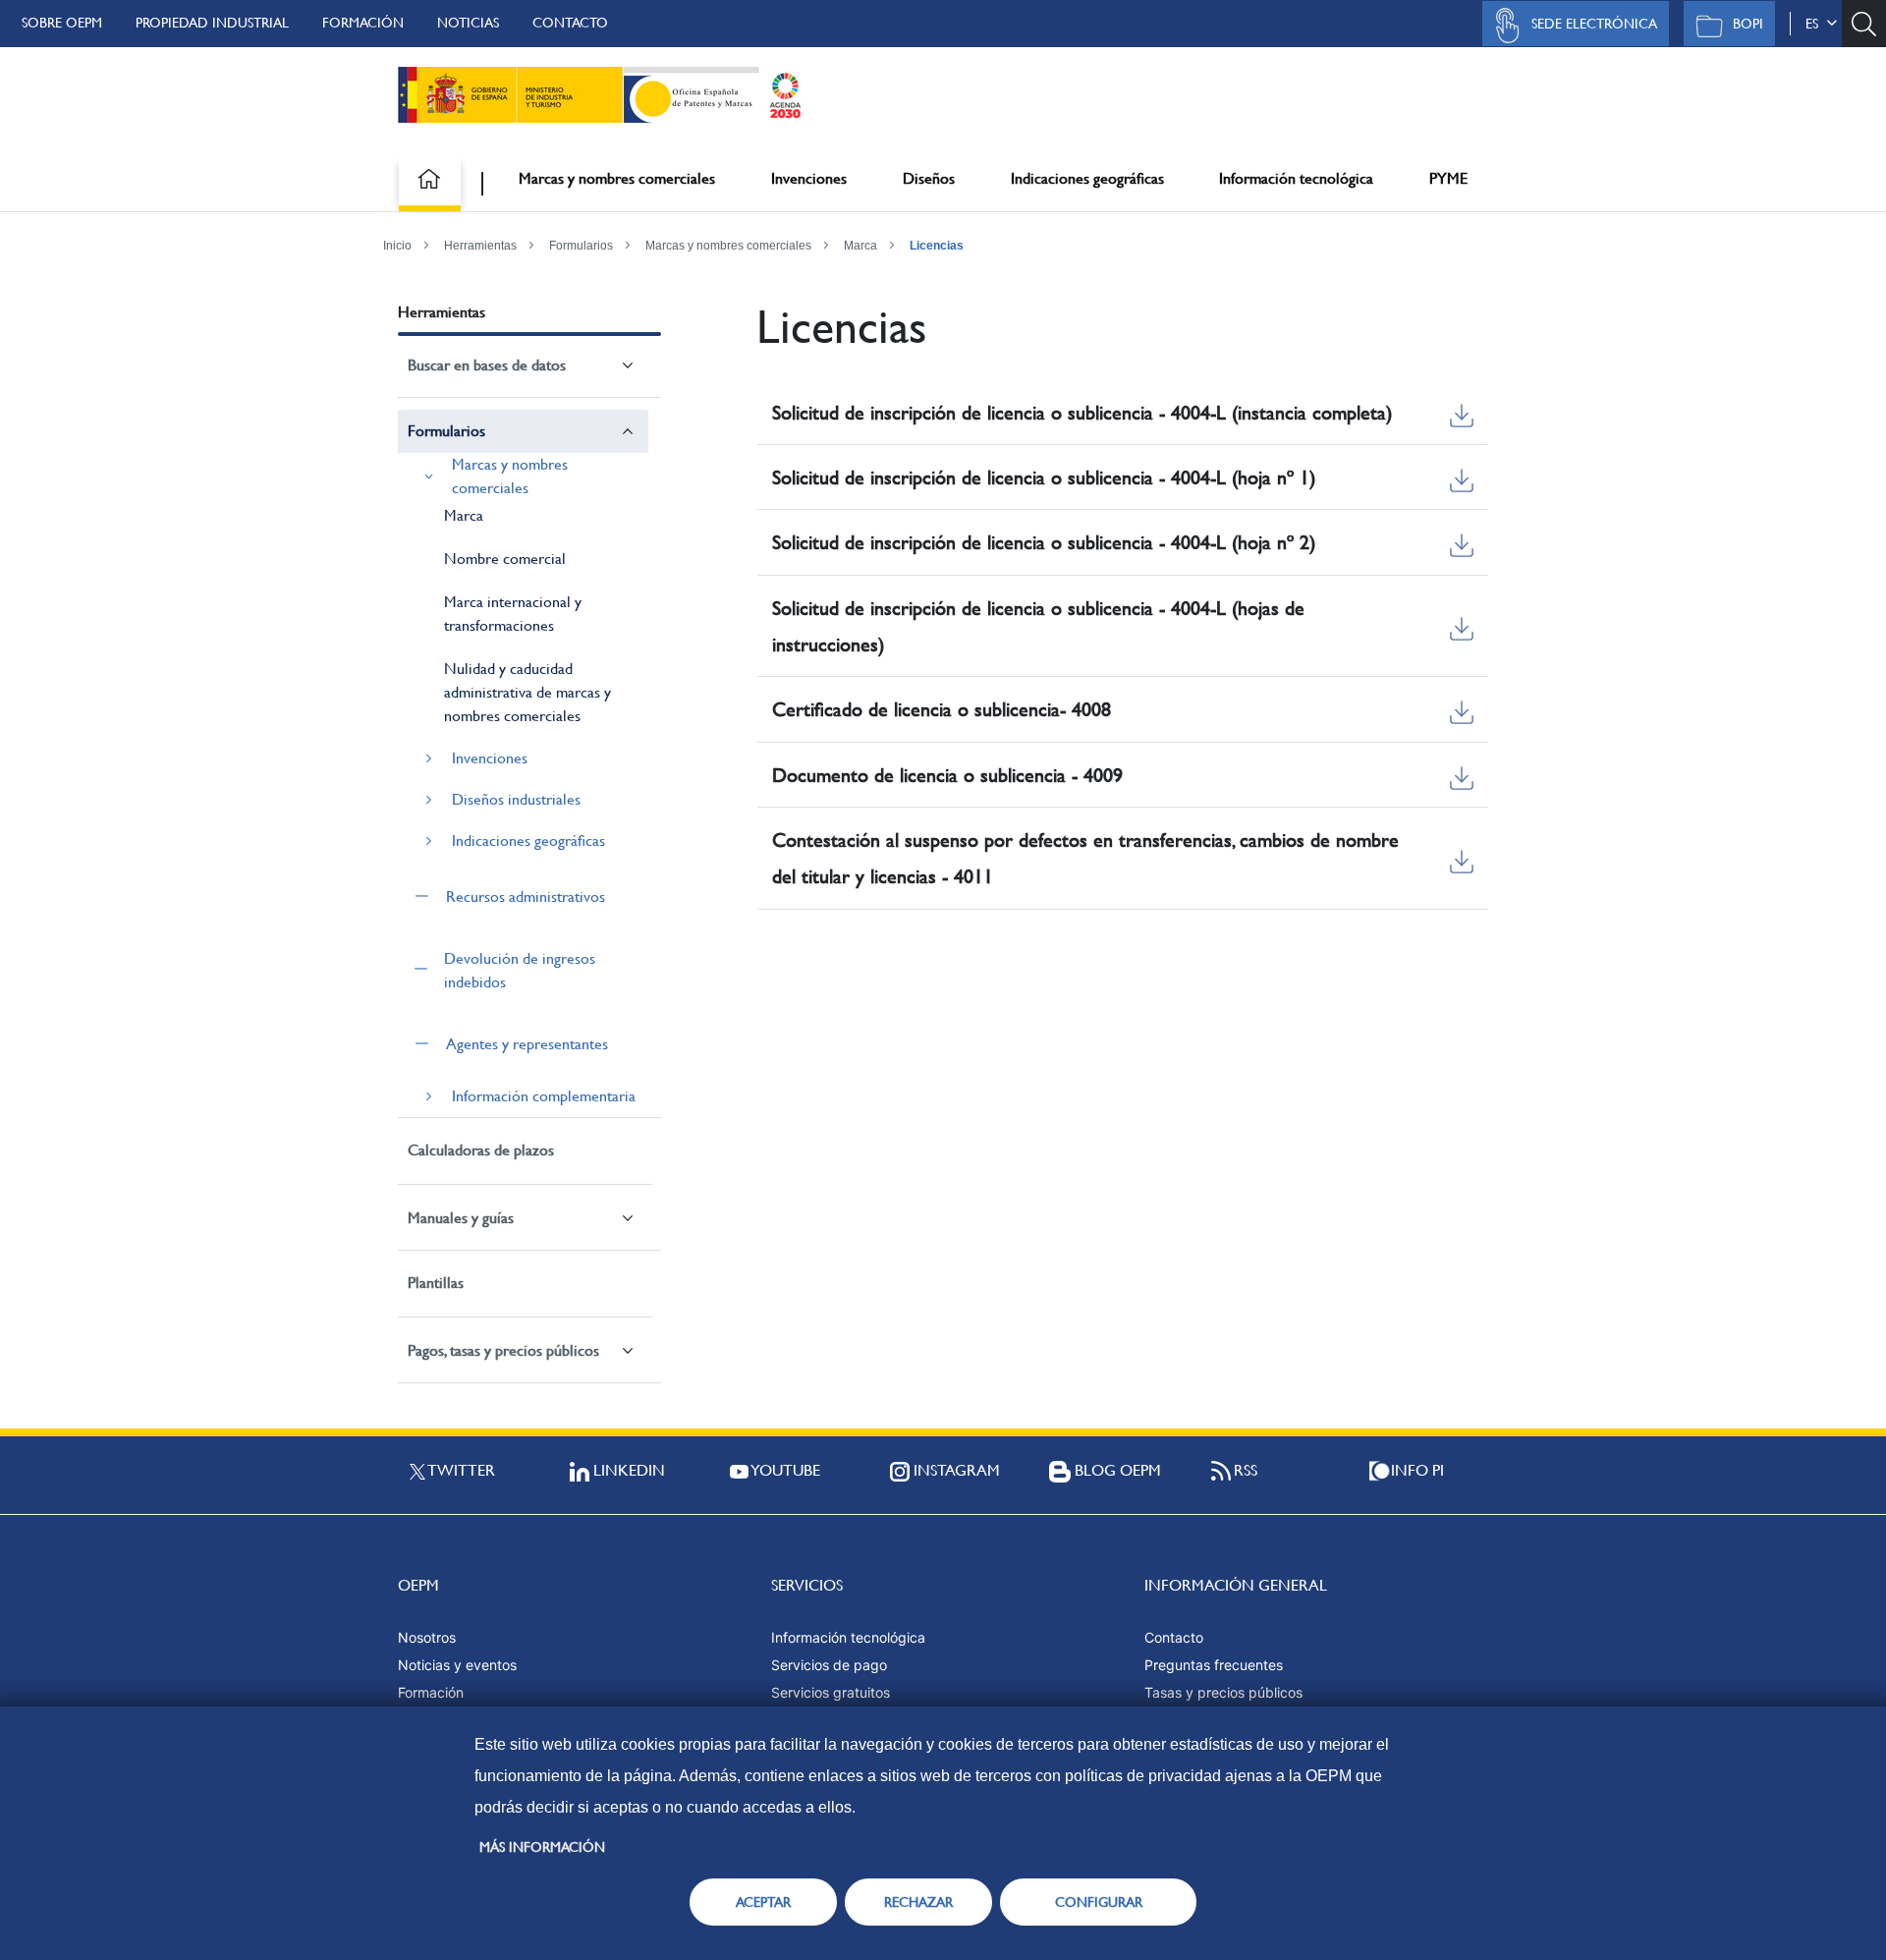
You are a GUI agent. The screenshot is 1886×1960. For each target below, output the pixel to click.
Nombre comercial (505, 559)
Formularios (581, 246)
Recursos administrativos (526, 896)
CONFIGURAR (1099, 1902)
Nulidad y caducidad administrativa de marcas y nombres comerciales (527, 692)
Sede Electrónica (1594, 24)
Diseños (929, 178)
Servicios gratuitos (831, 1692)
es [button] (1816, 24)
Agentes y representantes (527, 1044)
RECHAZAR (918, 1902)
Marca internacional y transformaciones (513, 614)
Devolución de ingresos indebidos (520, 970)
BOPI (1748, 24)
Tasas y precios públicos (1223, 1692)
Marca (860, 246)
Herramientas (480, 246)
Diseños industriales (516, 799)
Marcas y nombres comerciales (617, 178)
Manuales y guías (461, 1218)
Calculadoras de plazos (481, 1150)
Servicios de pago (829, 1665)
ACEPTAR (763, 1902)
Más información (542, 1847)
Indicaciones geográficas (1087, 178)
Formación (363, 23)
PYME (1448, 178)
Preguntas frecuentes (1214, 1665)
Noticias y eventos (457, 1665)
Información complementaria (544, 1096)
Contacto (570, 23)
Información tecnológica (1296, 178)
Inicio (397, 246)
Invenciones (809, 178)
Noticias (468, 23)
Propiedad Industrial (212, 23)
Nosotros (427, 1637)
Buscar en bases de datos (487, 365)
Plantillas (436, 1283)
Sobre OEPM (62, 23)
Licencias (937, 246)
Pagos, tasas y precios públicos (503, 1350)
